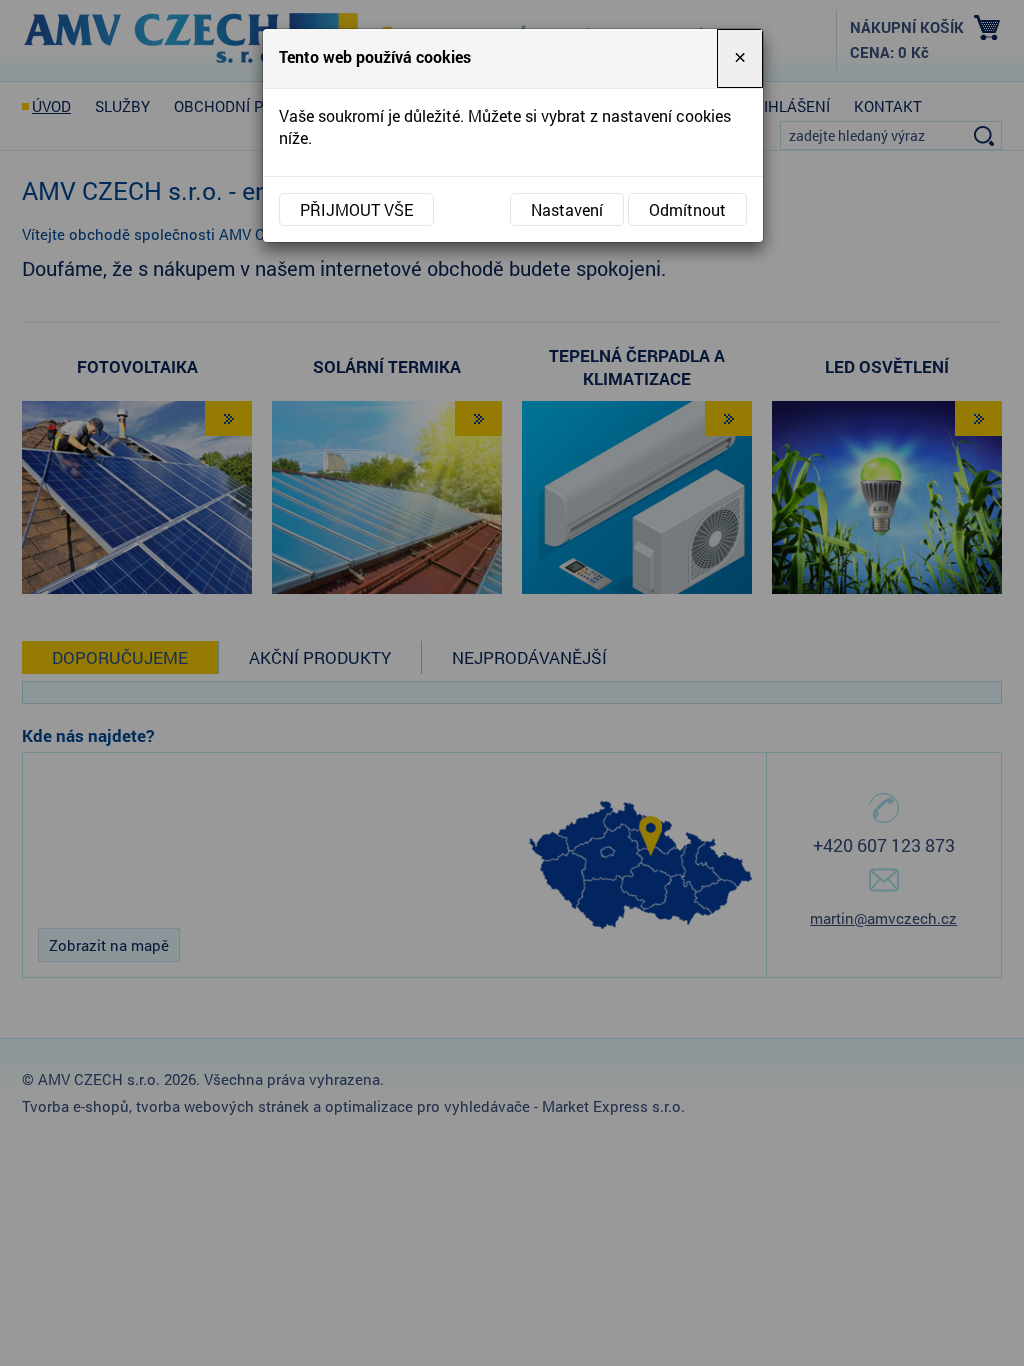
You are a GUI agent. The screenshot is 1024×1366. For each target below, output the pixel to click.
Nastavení (567, 209)
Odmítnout (687, 209)
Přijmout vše (356, 209)
